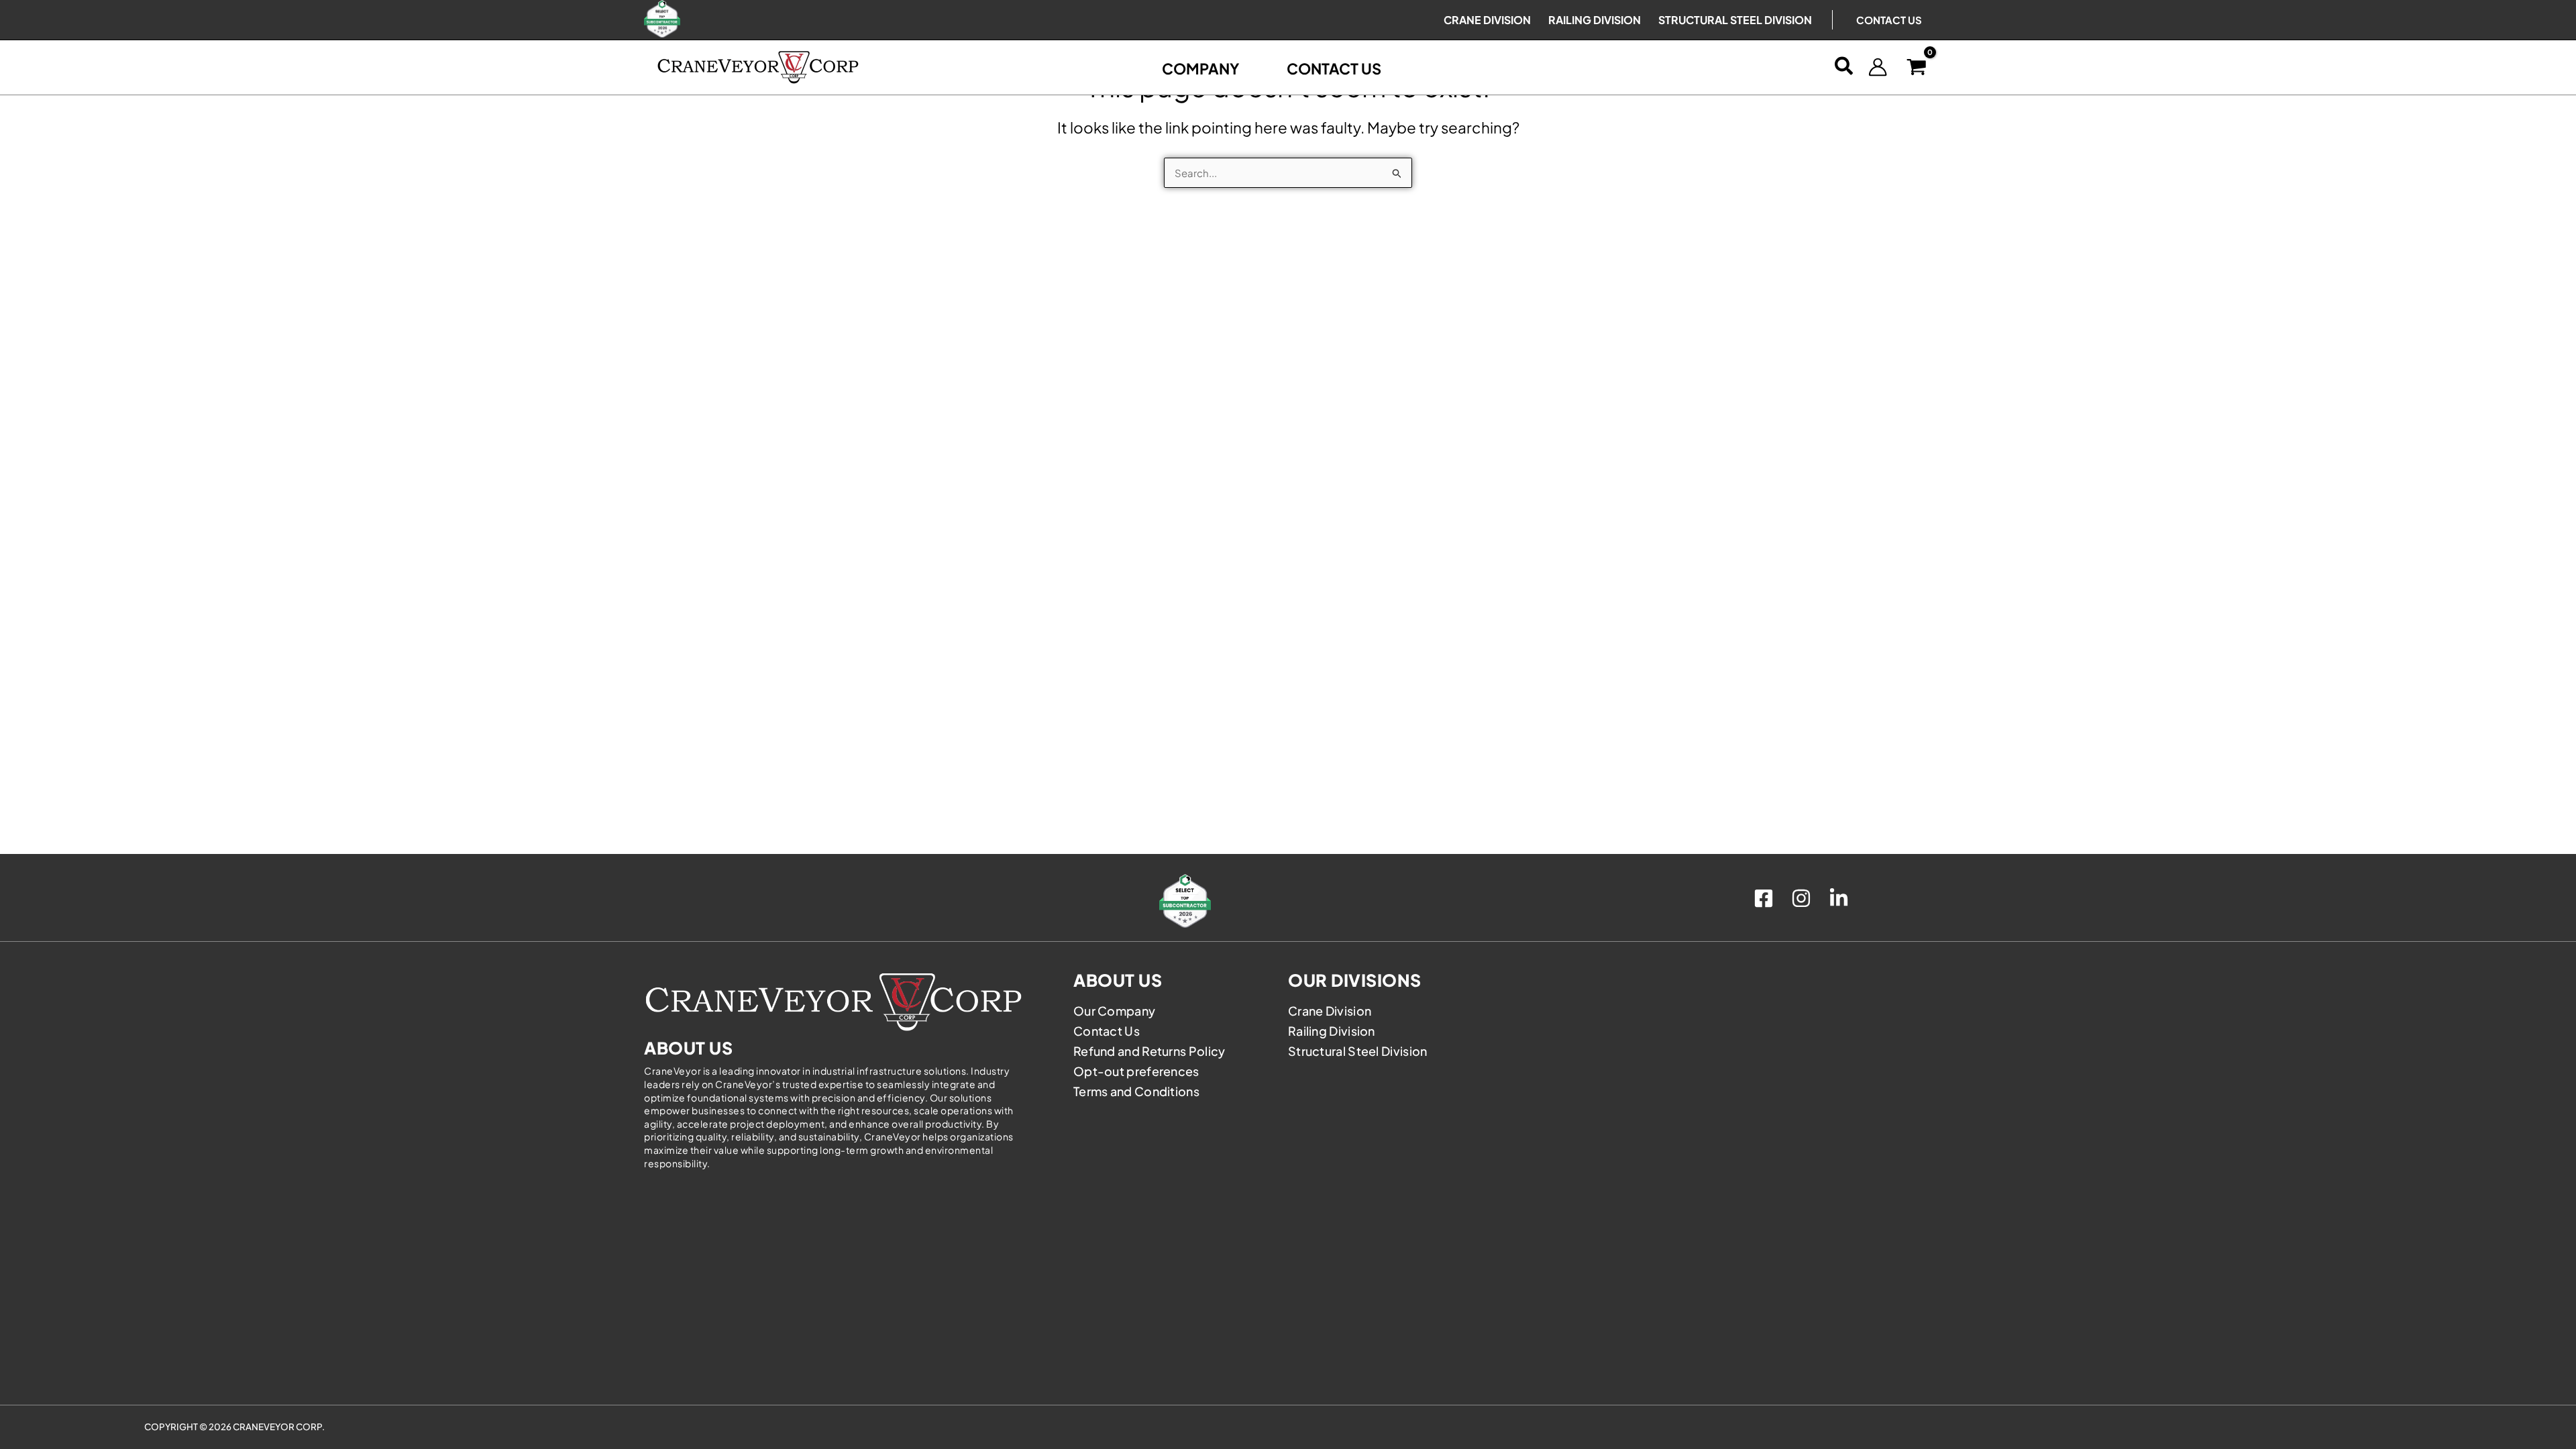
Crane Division (1330, 1011)
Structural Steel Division (1358, 1051)
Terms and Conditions (1136, 1091)
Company (1201, 68)
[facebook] (1766, 898)
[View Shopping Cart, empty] (1917, 67)
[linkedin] (1841, 898)
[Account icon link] (1878, 67)
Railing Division (1332, 1031)
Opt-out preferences (1136, 1071)
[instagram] (1803, 898)
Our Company (1114, 1011)
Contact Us (1889, 20)
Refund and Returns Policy (1149, 1051)
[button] (1844, 67)
